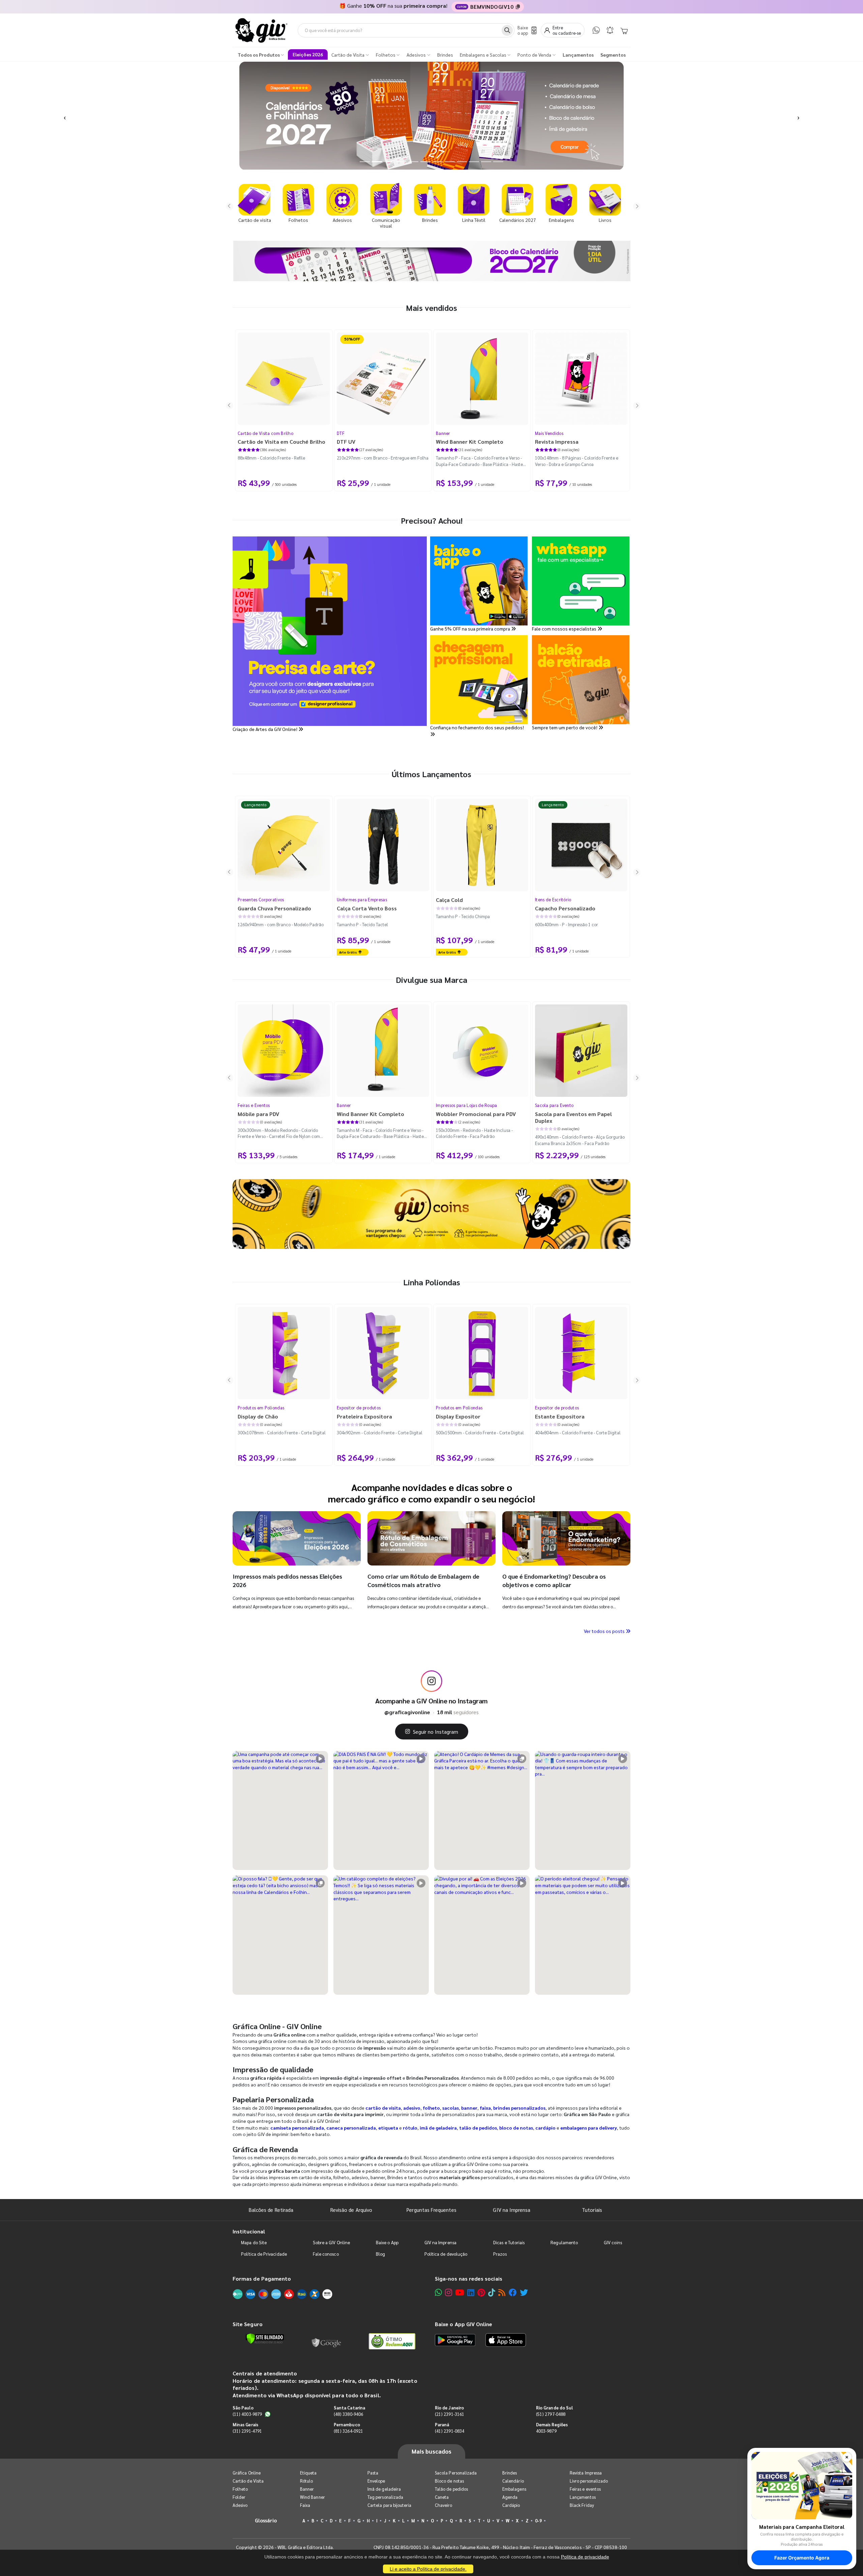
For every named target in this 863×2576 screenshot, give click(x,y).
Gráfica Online (247, 2473)
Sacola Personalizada (456, 2473)
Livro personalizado (589, 2481)
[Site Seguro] (327, 2341)
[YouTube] (460, 2292)
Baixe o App (387, 2242)
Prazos (500, 2254)
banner (469, 2108)
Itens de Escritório (553, 899)
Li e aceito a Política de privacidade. (428, 2569)
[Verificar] (265, 2339)
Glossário (266, 2520)
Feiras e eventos (585, 2489)
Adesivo (240, 2505)
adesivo (412, 2108)
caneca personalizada (351, 2128)
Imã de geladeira (384, 2489)
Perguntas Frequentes (431, 2210)
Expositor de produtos (359, 1408)
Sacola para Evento (554, 1105)
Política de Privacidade (264, 2254)
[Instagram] (449, 2292)
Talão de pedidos (451, 2489)
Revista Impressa (586, 2473)
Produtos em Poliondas (261, 1408)
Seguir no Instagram (436, 1732)
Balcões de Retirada (271, 2210)
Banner (443, 433)
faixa (485, 2108)
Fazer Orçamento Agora (802, 2558)
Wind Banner (313, 2497)
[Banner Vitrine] (431, 1214)
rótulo (410, 2128)
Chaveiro (444, 2505)
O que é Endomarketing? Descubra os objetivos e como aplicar (554, 1580)
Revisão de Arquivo (351, 2210)
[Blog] (502, 2292)
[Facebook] (513, 2292)
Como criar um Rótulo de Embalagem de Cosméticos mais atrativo (423, 1580)
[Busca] (507, 30)
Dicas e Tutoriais (509, 2242)
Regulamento (564, 2242)
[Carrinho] (624, 30)
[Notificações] (610, 30)
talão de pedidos (478, 2128)
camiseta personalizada (297, 2128)
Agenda (510, 2497)
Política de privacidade (585, 2557)
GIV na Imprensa (512, 2210)
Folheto (240, 2489)
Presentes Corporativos (261, 899)
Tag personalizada (385, 2497)
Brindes (510, 2473)
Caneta (442, 2497)
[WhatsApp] (596, 30)
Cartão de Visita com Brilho (265, 433)
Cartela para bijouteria (390, 2505)
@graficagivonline (407, 1712)
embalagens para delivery (589, 2128)
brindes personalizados (519, 2108)
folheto (431, 2108)
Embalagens (514, 2489)
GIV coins (613, 2242)
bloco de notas (516, 2128)
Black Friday (582, 2505)
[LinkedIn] (471, 2292)
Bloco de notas (449, 2481)
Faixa (305, 2505)
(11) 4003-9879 (247, 2414)
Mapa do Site (254, 2242)
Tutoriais (592, 2210)
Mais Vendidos (549, 433)
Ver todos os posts (605, 1631)
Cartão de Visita (248, 2481)
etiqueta (388, 2128)
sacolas (451, 2108)
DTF (341, 433)
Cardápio (511, 2505)
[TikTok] (492, 2292)
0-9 (538, 2521)
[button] (65, 116)
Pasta (373, 2473)
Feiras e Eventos (254, 1105)
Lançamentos (583, 2497)
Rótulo (306, 2481)
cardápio (545, 2128)
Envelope (376, 2481)
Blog (380, 2254)
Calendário (513, 2481)
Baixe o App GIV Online (464, 2324)
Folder (239, 2497)
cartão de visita (383, 2108)
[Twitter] (524, 2292)
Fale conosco (326, 2254)
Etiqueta (308, 2473)
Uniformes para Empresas (362, 899)
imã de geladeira (438, 2128)
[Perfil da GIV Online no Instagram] (431, 1681)
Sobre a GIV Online (331, 2242)
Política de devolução (446, 2254)
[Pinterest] (481, 2292)
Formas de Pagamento (262, 2278)
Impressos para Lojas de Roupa (467, 1105)
